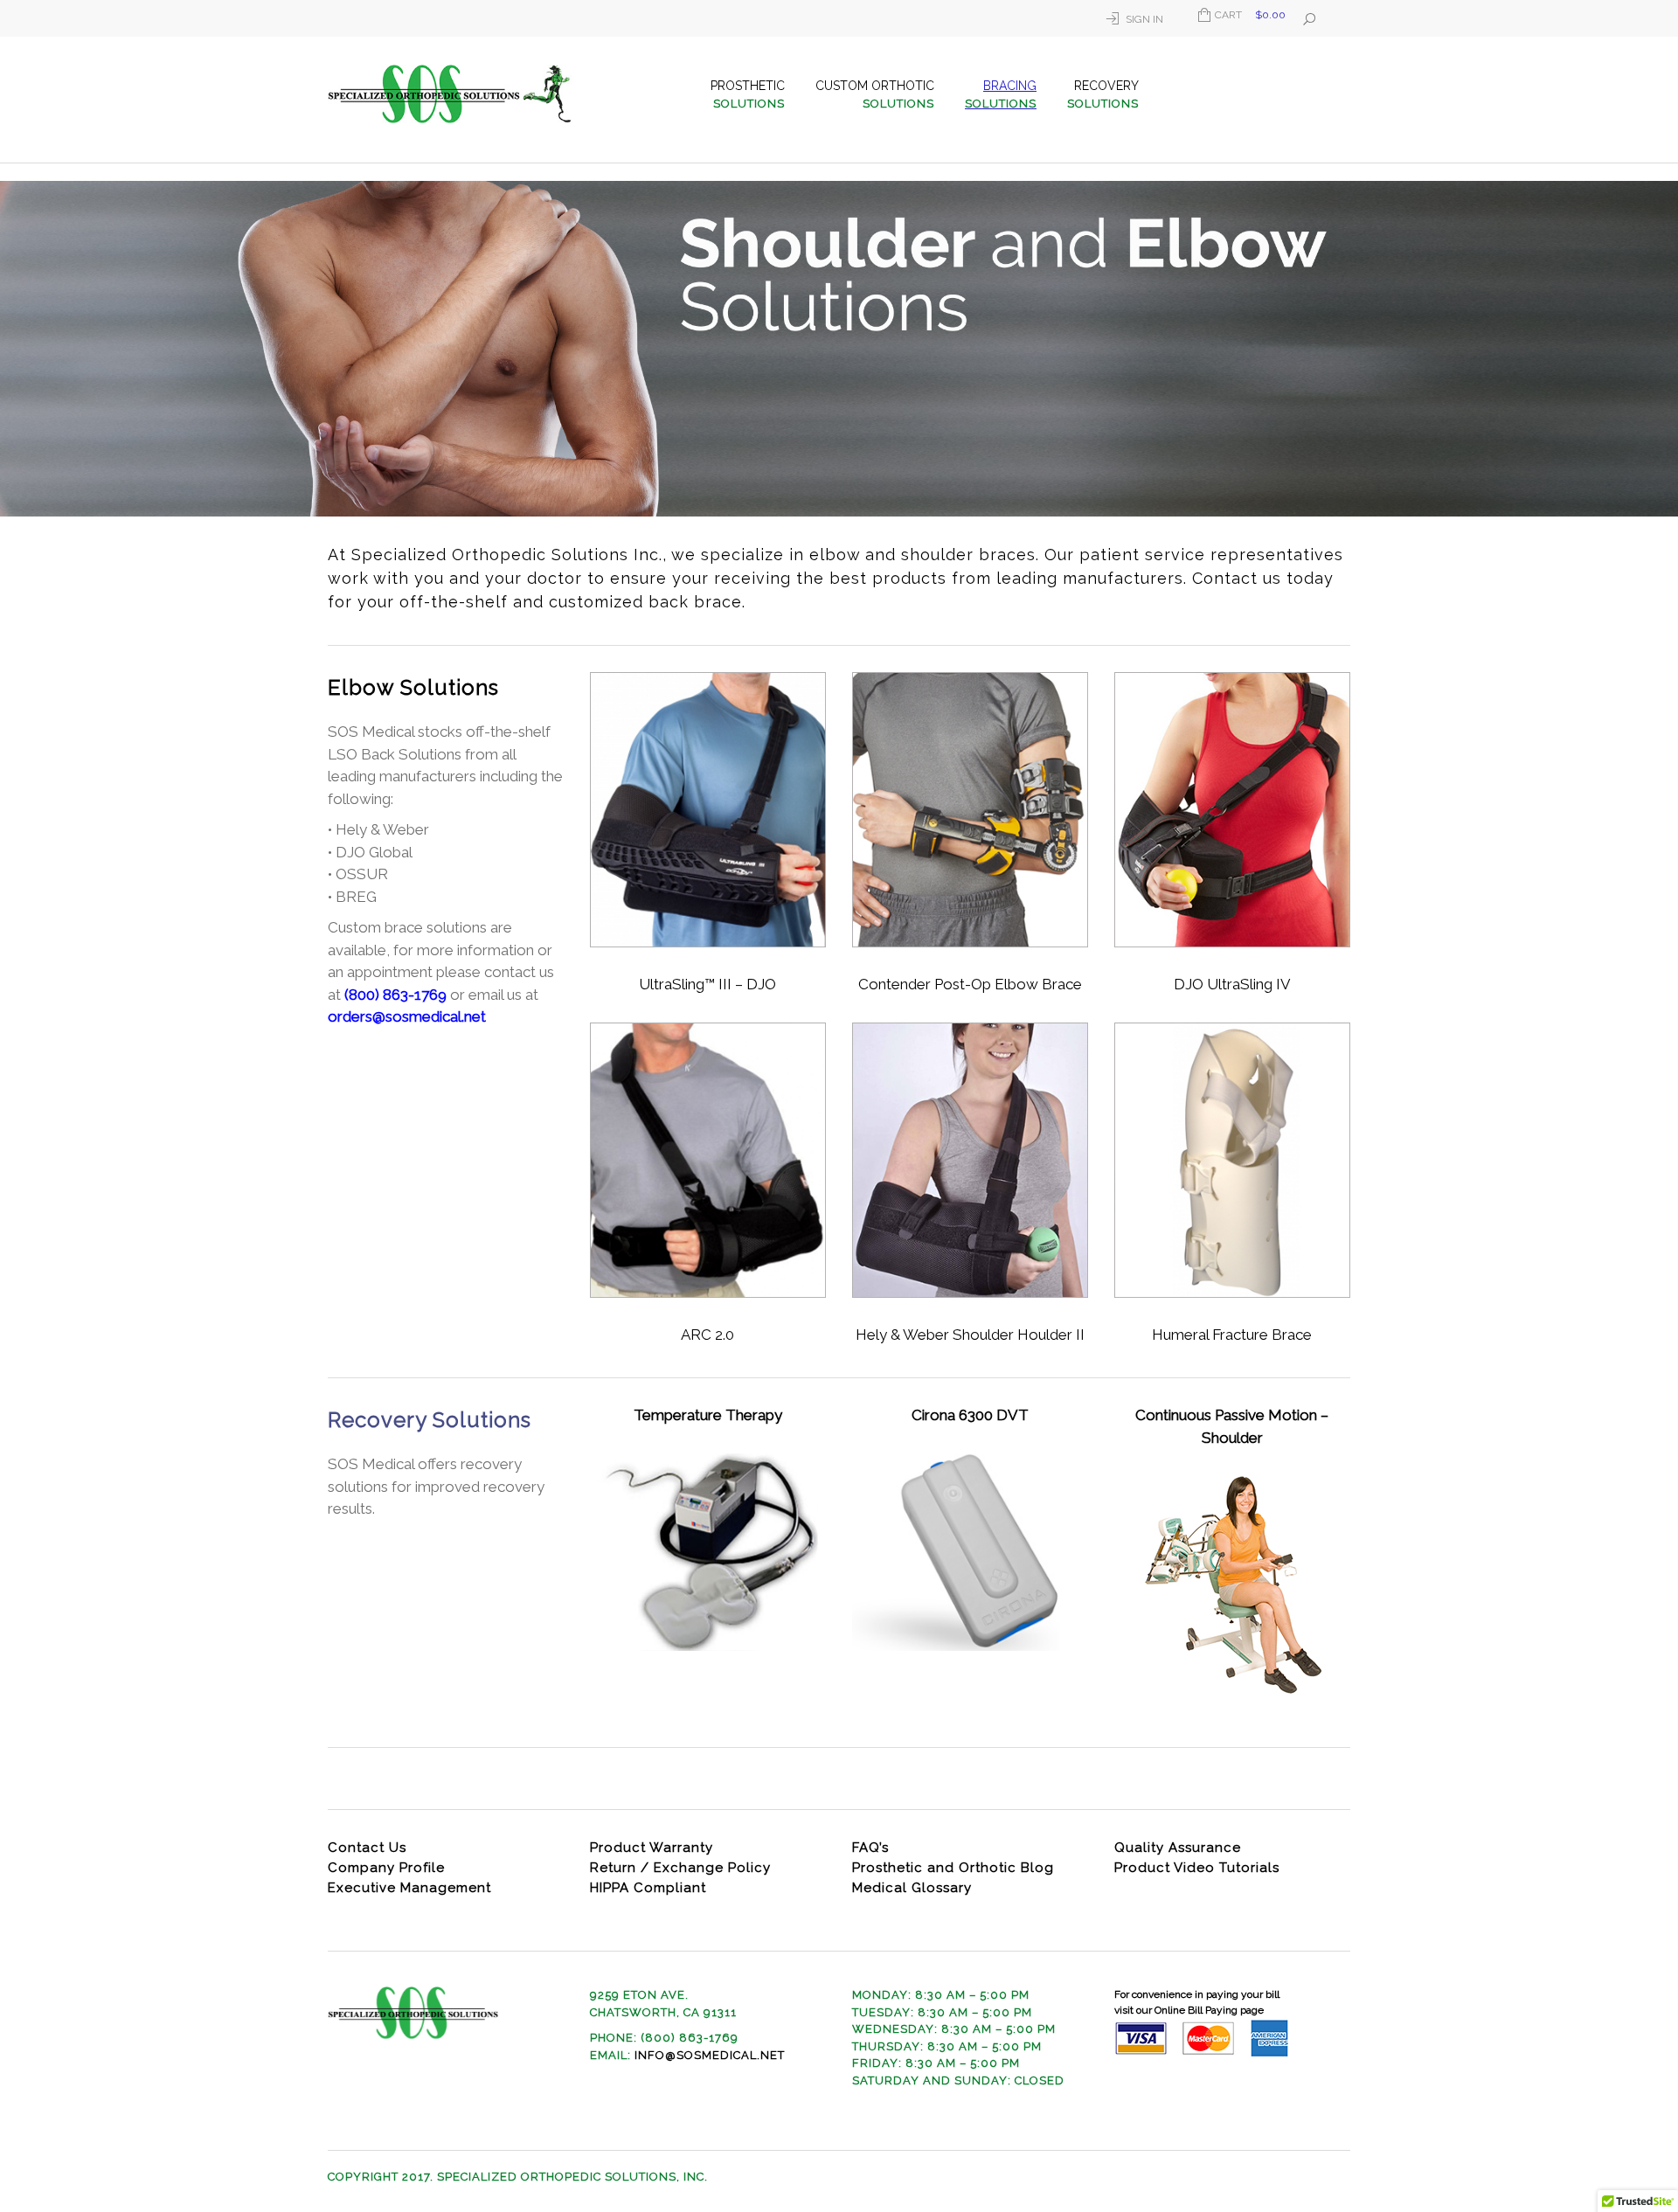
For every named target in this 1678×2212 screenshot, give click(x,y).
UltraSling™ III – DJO (707, 984)
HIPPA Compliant (648, 1888)
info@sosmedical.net (710, 2055)
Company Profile (386, 1868)
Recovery (1103, 94)
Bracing (1001, 94)
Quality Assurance (1178, 1848)
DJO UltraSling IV (1232, 984)
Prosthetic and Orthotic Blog (953, 1868)
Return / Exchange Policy (680, 1868)
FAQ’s (870, 1848)
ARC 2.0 (707, 1335)
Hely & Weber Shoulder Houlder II (970, 1335)
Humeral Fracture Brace (1232, 1335)
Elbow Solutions (413, 687)
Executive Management (409, 1888)
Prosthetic (748, 94)
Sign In (1144, 19)
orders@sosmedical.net (407, 1016)
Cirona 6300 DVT (970, 1415)
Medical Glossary (912, 1888)
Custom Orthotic (875, 94)
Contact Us (367, 1848)
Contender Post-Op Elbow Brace (970, 984)
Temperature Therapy (708, 1415)
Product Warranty (652, 1848)
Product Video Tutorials (1197, 1868)
